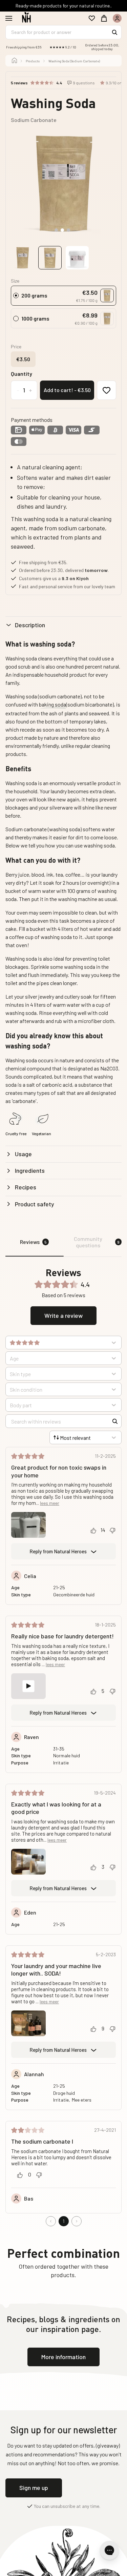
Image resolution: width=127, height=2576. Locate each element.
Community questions (97, 1242)
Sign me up (34, 2488)
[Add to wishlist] (107, 390)
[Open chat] (109, 2550)
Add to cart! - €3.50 (67, 390)
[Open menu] (12, 18)
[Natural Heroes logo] (27, 18)
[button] (87, 296)
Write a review (63, 1315)
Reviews (33, 1242)
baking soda (52, 704)
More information (63, 2357)
